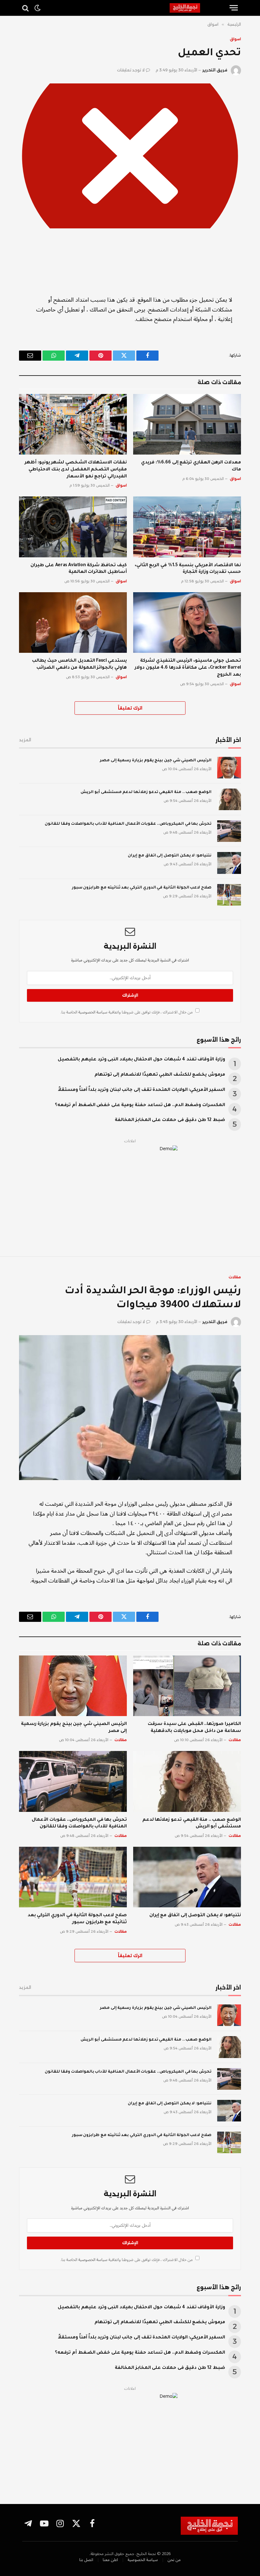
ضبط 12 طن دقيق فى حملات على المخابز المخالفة (170, 1120)
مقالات (235, 1277)
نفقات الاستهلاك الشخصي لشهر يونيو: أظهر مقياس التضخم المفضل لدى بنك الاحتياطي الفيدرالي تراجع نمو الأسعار (76, 470)
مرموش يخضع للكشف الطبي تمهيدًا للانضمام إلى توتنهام (160, 1075)
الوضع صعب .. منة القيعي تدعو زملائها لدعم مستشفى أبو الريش (146, 792)
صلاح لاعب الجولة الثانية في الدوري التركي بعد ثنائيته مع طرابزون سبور (142, 888)
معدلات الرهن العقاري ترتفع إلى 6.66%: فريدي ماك (191, 466)
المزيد (25, 740)
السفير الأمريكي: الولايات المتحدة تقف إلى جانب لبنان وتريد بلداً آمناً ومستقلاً (142, 1090)
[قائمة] (234, 8)
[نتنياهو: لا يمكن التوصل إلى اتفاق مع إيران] (229, 863)
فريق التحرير (215, 70)
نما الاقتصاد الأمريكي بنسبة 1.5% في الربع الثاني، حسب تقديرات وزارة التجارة (188, 569)
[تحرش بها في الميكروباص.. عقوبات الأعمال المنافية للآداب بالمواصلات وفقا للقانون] (229, 831)
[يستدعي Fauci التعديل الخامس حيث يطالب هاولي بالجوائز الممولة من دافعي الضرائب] (73, 623)
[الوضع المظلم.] (37, 8)
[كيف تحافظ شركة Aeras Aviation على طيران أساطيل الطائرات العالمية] (73, 527)
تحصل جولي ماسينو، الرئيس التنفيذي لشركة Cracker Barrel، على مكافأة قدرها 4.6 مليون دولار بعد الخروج (188, 668)
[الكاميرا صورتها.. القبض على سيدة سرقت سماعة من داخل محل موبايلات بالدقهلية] (187, 1686)
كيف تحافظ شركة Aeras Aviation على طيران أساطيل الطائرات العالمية (79, 569)
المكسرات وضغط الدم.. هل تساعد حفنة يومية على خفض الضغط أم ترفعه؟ (140, 1105)
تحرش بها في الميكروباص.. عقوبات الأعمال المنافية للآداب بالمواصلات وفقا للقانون (128, 824)
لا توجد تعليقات (131, 70)
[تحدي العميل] (130, 156)
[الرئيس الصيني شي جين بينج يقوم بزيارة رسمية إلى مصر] (229, 768)
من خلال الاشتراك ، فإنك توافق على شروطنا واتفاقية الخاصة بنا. (127, 1012)
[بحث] (26, 8)
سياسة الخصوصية (92, 1012)
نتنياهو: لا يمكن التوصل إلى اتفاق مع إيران (170, 856)
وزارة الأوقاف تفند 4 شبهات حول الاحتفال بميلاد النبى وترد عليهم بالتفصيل (141, 1060)
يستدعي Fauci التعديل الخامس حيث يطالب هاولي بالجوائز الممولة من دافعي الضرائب (79, 665)
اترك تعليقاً (130, 708)
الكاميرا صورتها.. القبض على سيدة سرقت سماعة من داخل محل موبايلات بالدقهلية (194, 1728)
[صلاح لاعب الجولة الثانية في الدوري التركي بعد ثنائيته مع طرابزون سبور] (229, 895)
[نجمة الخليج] (197, 8)
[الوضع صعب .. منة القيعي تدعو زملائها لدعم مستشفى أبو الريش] (229, 799)
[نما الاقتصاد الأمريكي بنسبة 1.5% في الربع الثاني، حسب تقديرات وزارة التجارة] (187, 527)
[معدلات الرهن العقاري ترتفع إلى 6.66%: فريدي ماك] (187, 424)
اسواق (235, 39)
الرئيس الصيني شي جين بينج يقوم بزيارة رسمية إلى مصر (156, 761)
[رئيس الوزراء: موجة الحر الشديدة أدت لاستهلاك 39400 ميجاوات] (130, 1408)
